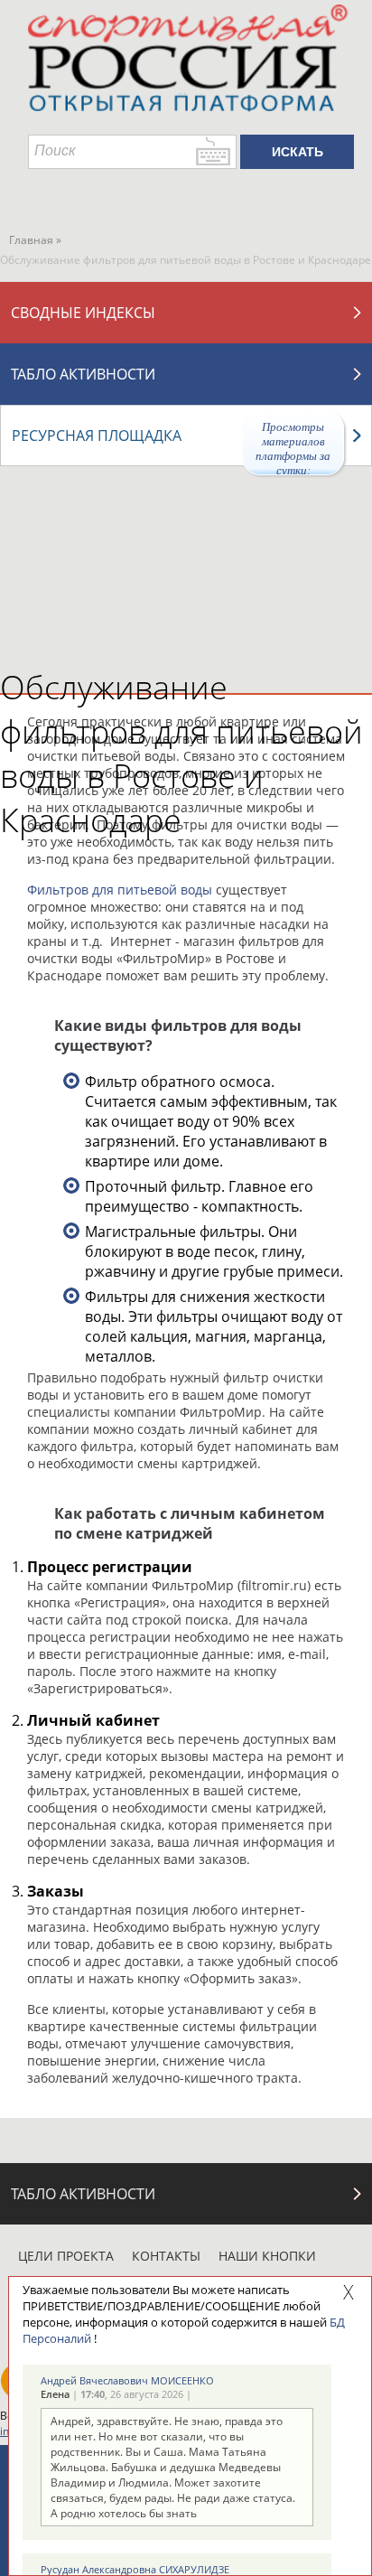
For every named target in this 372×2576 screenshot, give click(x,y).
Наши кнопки (267, 2256)
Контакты (166, 2256)
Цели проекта (66, 2256)
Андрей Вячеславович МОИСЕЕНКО (127, 2380)
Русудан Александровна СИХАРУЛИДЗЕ (135, 2569)
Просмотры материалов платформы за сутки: (293, 448)
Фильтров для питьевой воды (120, 890)
